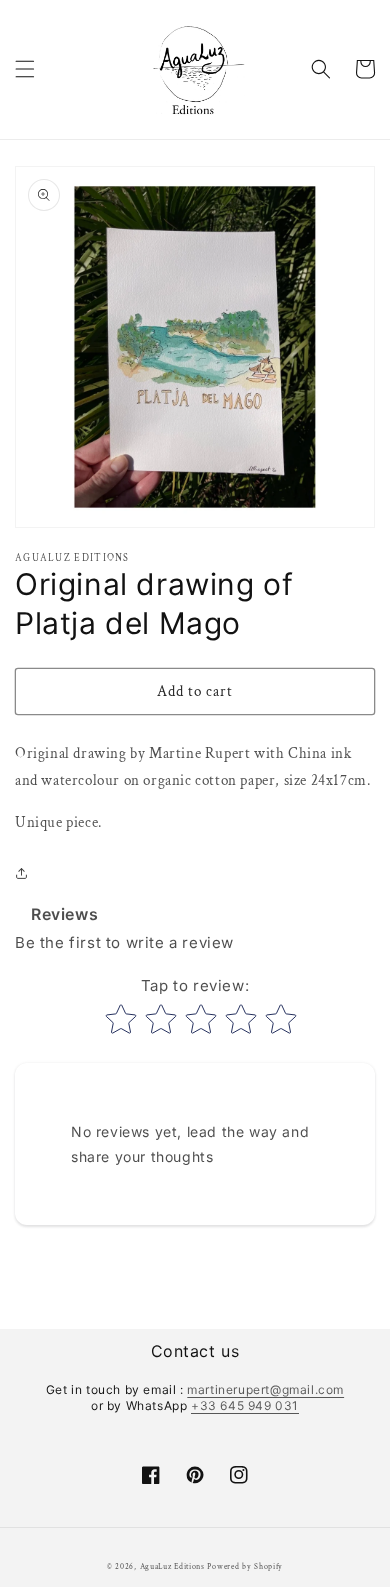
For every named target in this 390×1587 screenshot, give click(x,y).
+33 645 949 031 (245, 1405)
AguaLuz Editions (172, 1566)
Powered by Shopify (245, 1566)
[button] (25, 69)
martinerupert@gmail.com (265, 1389)
